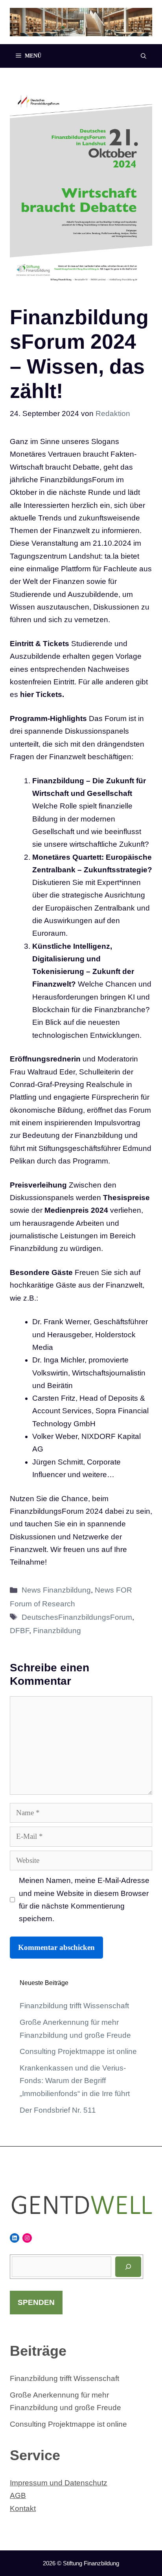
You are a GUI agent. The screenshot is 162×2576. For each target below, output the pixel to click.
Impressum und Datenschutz (59, 2483)
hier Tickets (41, 694)
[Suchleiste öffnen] (144, 56)
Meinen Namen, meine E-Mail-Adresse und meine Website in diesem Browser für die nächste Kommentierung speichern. (84, 1899)
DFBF (19, 1631)
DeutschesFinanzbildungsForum (77, 1617)
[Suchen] (128, 2267)
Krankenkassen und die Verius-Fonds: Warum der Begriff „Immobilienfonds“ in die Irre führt (75, 2081)
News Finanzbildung (56, 1590)
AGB (18, 2495)
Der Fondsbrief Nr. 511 (58, 2110)
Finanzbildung (57, 1631)
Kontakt (23, 2508)
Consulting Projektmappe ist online (78, 2051)
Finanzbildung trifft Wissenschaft (74, 2006)
